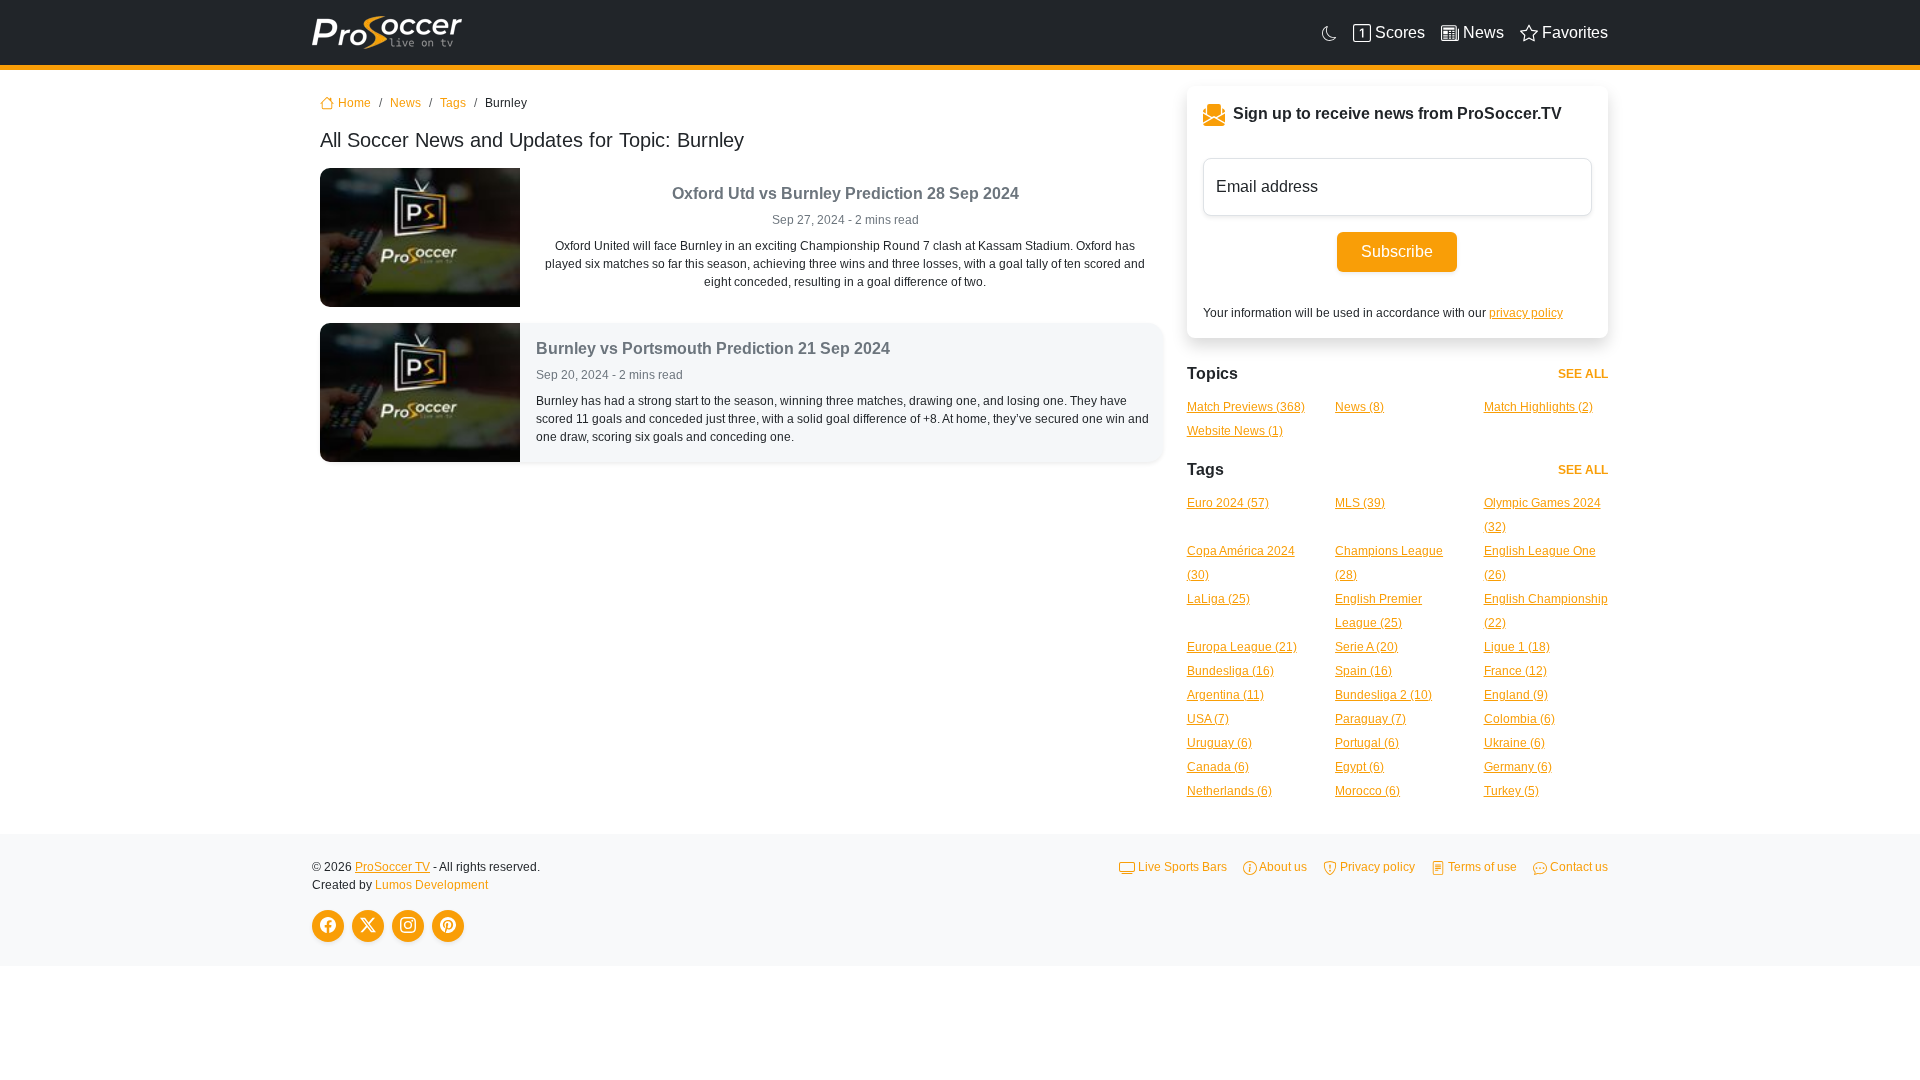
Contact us (1577, 867)
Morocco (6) (1367, 791)
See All (1583, 374)
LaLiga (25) (1218, 599)
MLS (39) (1360, 503)
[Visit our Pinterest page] (448, 926)
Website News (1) (1235, 431)
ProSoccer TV (392, 867)
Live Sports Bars (1181, 867)
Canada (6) (1218, 767)
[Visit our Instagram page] (408, 926)
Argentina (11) (1225, 695)
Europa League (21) (1242, 647)
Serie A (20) (1366, 647)
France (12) (1515, 671)
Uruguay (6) (1219, 743)
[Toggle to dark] (1329, 33)
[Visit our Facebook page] (328, 926)
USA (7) (1208, 719)
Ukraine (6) (1514, 743)
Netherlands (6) (1229, 791)
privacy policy (1526, 313)
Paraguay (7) (1370, 719)
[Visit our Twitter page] (368, 926)
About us (1282, 867)
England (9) (1516, 695)
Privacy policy (1376, 867)
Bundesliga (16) (1230, 671)
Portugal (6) (1367, 743)
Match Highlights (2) (1538, 407)
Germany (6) (1518, 767)
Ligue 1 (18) (1517, 647)
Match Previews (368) (1246, 407)
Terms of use (1481, 867)
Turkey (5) (1511, 791)
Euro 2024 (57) (1228, 503)
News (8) (1359, 407)
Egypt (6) (1359, 767)
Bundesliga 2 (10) (1383, 695)
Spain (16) (1363, 671)
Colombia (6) (1519, 719)
